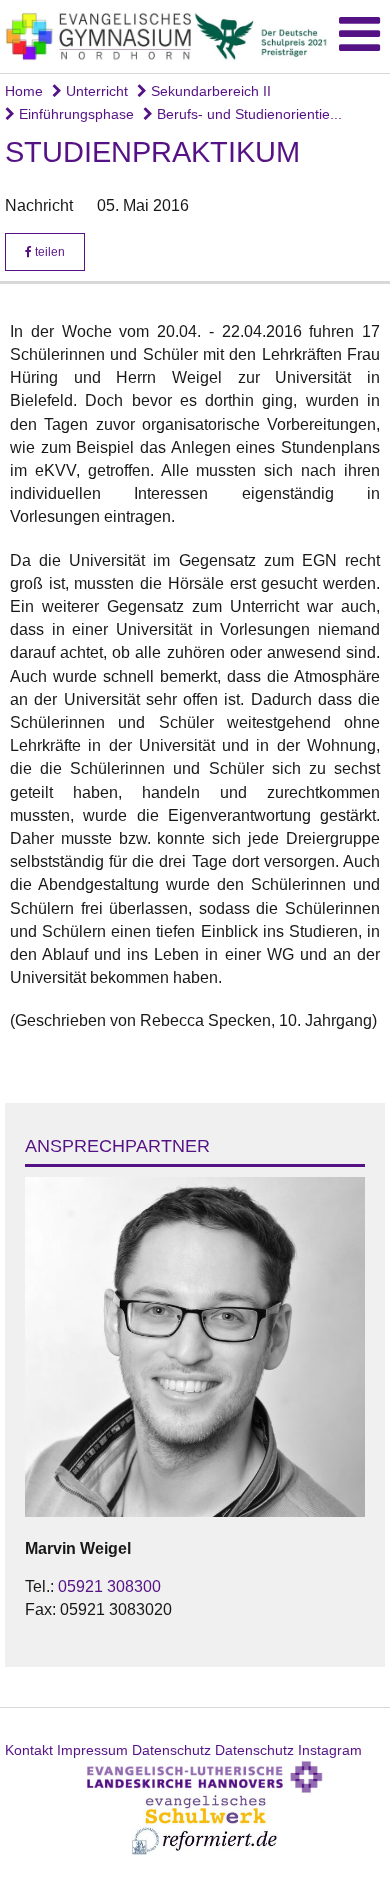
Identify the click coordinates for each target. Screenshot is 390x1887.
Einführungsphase (74, 114)
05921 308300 (109, 1586)
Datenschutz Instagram (288, 1750)
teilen (48, 252)
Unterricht (95, 91)
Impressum (92, 1750)
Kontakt (29, 1750)
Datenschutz (171, 1750)
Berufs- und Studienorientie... (247, 114)
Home (24, 91)
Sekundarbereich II (209, 91)
